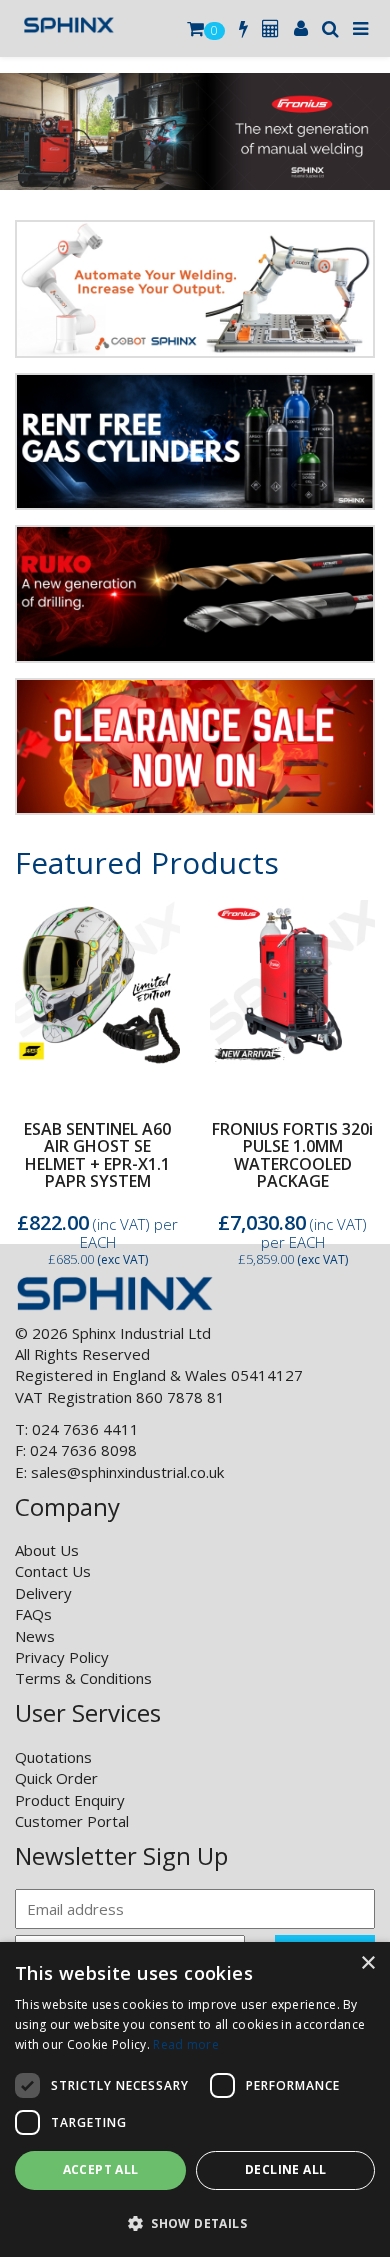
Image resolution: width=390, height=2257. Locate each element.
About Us (47, 1550)
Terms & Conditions (83, 1678)
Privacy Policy (62, 1657)
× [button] (367, 1963)
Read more (186, 2044)
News (35, 1636)
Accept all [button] (101, 2169)
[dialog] (195, 2099)
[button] (195, 2222)
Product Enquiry (70, 1800)
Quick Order (56, 1778)
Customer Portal (72, 1821)
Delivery (43, 1593)
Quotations (53, 1757)
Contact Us (53, 1571)
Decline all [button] (285, 2169)
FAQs (33, 1614)
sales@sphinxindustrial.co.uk (127, 1472)
